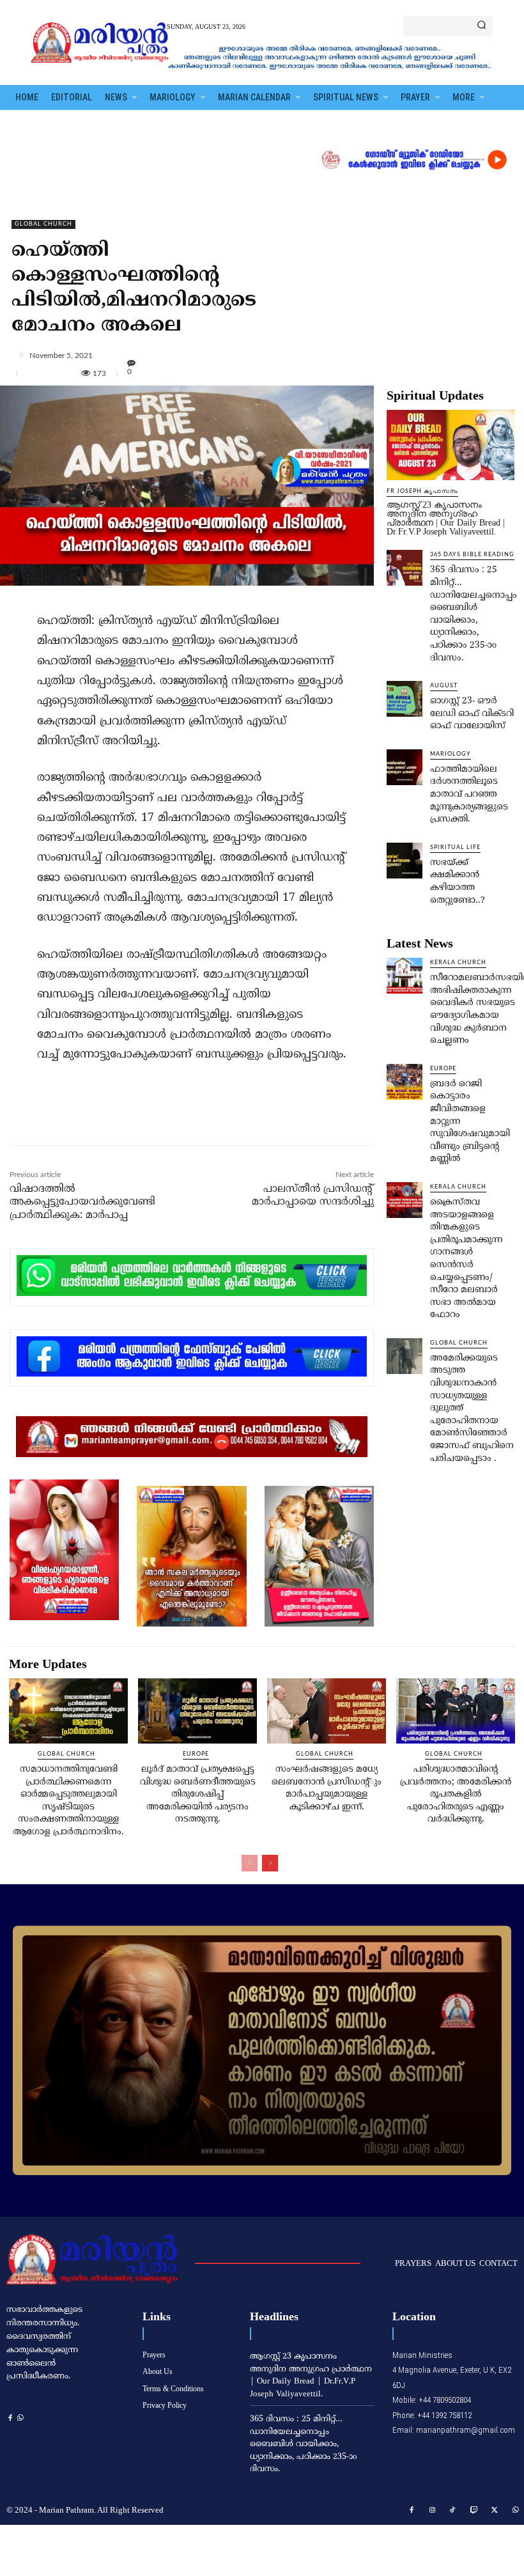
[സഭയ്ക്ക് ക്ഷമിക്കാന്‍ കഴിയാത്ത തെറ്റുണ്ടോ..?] (405, 861)
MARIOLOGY (451, 754)
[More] (267, 355)
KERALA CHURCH (458, 963)
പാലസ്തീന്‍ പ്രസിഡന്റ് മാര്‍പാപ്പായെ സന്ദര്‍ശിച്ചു (313, 1196)
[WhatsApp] (183, 1118)
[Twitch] (474, 2511)
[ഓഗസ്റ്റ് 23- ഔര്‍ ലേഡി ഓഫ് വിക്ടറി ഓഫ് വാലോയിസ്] (405, 699)
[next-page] (270, 1863)
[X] (125, 1118)
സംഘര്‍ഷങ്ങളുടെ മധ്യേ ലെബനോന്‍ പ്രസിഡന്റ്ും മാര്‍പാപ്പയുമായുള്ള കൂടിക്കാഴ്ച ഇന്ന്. (327, 1788)
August (444, 686)
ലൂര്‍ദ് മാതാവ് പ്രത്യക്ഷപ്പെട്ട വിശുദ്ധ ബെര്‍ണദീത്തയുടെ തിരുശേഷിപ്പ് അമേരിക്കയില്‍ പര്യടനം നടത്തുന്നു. (198, 1794)
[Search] (482, 26)
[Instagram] (433, 2511)
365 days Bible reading (472, 555)
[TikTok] (453, 2511)
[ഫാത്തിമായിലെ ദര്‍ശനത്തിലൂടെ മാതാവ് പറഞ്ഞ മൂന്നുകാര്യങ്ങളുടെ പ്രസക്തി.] (405, 767)
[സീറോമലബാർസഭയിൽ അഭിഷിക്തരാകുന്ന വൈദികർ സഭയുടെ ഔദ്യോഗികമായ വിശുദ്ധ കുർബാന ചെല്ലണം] (405, 976)
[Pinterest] (154, 1118)
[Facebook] (95, 1118)
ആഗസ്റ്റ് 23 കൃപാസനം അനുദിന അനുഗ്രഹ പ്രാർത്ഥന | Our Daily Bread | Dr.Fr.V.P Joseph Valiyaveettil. (446, 518)
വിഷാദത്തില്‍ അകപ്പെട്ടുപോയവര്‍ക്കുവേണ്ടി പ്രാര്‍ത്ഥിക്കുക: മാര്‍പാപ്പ (82, 1203)
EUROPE (443, 1069)
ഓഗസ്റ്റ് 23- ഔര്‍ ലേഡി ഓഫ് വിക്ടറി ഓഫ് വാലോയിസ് (472, 714)
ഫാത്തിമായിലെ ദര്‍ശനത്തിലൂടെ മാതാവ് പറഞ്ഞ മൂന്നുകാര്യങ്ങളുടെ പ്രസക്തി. (469, 794)
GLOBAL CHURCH (43, 224)
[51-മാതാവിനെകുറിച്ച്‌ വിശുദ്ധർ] (262, 2050)
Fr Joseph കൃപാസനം (422, 491)
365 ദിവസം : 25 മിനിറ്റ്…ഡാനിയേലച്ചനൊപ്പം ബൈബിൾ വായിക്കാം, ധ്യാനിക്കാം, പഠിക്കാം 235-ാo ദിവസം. (304, 2444)
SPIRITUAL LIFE (455, 847)
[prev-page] (250, 1863)
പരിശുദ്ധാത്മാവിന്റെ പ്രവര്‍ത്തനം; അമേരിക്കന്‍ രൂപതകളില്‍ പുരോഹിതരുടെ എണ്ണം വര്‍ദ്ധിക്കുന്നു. (456, 1794)
